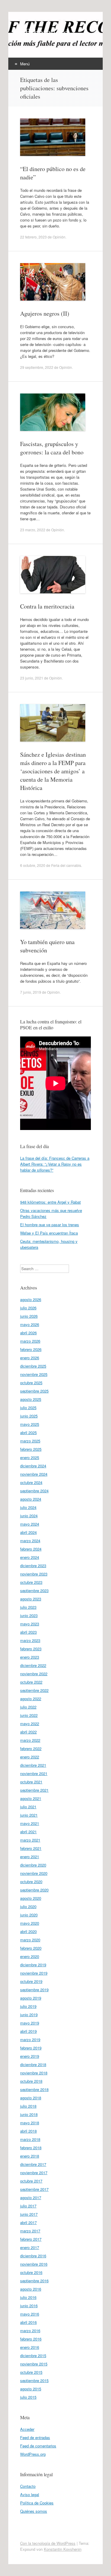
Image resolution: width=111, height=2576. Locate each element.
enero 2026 (30, 1358)
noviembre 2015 (34, 2364)
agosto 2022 (31, 1699)
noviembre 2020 (34, 1873)
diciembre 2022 (33, 1665)
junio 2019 (29, 2015)
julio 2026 (28, 1308)
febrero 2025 (31, 1449)
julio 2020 (28, 1906)
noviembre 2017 (34, 2173)
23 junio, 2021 (32, 678)
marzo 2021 (30, 1840)
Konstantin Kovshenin (63, 2549)
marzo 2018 (30, 2139)
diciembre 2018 (33, 2064)
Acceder (27, 2429)
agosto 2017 (31, 2197)
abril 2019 (28, 2031)
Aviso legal (30, 2494)
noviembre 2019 (34, 1973)
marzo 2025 (30, 1441)
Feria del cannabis (66, 865)
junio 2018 (29, 2114)
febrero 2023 (31, 1649)
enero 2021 (30, 1857)
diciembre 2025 (33, 1366)
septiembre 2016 (34, 2281)
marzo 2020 (30, 1940)
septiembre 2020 (34, 1890)
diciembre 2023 (33, 1566)
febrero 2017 (31, 2239)
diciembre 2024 (33, 1466)
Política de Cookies (37, 2503)
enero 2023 (30, 1657)
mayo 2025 (30, 1424)
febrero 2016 (31, 2339)
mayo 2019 (30, 2023)
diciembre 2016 (33, 2256)
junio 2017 (29, 2214)
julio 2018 (28, 2106)
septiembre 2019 (34, 1990)
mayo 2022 (30, 1724)
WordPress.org (33, 2454)
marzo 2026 (30, 1341)
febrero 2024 (31, 1549)
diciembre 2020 (33, 1865)
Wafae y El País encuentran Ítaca (49, 1233)
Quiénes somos (34, 2511)
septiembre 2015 (34, 2380)
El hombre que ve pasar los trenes (50, 1225)
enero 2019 (30, 2056)
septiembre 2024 (34, 1491)
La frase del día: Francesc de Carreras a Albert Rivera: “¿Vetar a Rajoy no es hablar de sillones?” (55, 1164)
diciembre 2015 (33, 2355)
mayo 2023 (30, 1624)
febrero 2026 (31, 1349)
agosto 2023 (31, 1599)
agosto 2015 (31, 2389)
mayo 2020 (30, 1923)
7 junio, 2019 (31, 992)
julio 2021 (28, 1807)
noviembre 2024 (34, 1474)
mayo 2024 (30, 1524)
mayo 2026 (30, 1324)
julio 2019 (28, 2006)
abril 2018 (28, 2131)
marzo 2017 (30, 2231)
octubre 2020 (31, 1882)
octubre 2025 (31, 1383)
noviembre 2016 (34, 2264)
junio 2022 (29, 1715)
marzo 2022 (30, 1740)
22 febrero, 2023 (33, 237)
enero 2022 (30, 1757)
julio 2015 (28, 2397)
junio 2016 (29, 2306)
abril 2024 (28, 1532)
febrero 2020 (31, 1948)
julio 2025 (28, 1408)
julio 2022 (28, 1707)
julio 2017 (28, 2206)
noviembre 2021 (34, 1773)
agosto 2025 (31, 1399)
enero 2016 (30, 2347)
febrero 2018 (31, 2148)
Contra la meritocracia (47, 606)
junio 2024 (29, 1516)
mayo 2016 (30, 2314)
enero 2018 (30, 2156)
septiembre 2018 (34, 2089)
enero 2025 (30, 1457)
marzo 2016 (30, 2331)
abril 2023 (28, 1632)
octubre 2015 (31, 2372)
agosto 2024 (31, 1499)
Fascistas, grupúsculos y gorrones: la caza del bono (52, 448)
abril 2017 (28, 2222)
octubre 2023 (31, 1582)
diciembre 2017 (33, 2164)
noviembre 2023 (34, 1574)
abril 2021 (28, 1832)
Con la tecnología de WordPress (48, 2543)
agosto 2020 (31, 1898)
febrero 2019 (31, 2048)
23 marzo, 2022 (33, 530)
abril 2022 (28, 1732)
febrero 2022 (31, 1748)
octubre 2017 (31, 2181)
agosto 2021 (31, 1798)
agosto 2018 (31, 2098)
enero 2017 (30, 2247)
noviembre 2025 (34, 1374)
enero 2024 (30, 1557)
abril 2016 (28, 2322)
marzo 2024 (30, 1541)
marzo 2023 (30, 1640)
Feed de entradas (35, 2437)
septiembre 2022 (34, 1690)
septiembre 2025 (34, 1391)
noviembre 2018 (34, 2073)
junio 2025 (29, 1416)
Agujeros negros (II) (45, 313)
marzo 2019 (30, 2040)
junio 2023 (29, 1615)
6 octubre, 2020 (33, 865)
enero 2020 (30, 1956)
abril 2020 (28, 1931)
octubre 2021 (31, 1782)
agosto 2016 (31, 2289)
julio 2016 (28, 2297)
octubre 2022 (31, 1682)
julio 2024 (28, 1507)
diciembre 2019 (33, 1965)
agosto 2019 (31, 1998)
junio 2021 (29, 1815)
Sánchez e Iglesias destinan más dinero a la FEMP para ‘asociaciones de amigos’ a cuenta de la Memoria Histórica (53, 771)
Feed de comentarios (38, 2446)
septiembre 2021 (34, 1790)
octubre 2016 (31, 2272)
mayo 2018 (30, 2123)
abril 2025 (28, 1432)
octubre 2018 (31, 2081)
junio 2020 (29, 1915)
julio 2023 (28, 1607)
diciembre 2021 (33, 1765)
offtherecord (44, 32)
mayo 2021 (30, 1823)
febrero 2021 (31, 1848)
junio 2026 (29, 1316)
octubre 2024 (31, 1482)
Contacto (28, 2486)
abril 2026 (28, 1333)
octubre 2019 (31, 1981)
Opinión (59, 237)
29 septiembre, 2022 (37, 367)
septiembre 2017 (34, 2189)
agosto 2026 (31, 1299)
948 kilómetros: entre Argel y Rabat (50, 1202)
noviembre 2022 (34, 1674)
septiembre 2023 (34, 1590)
